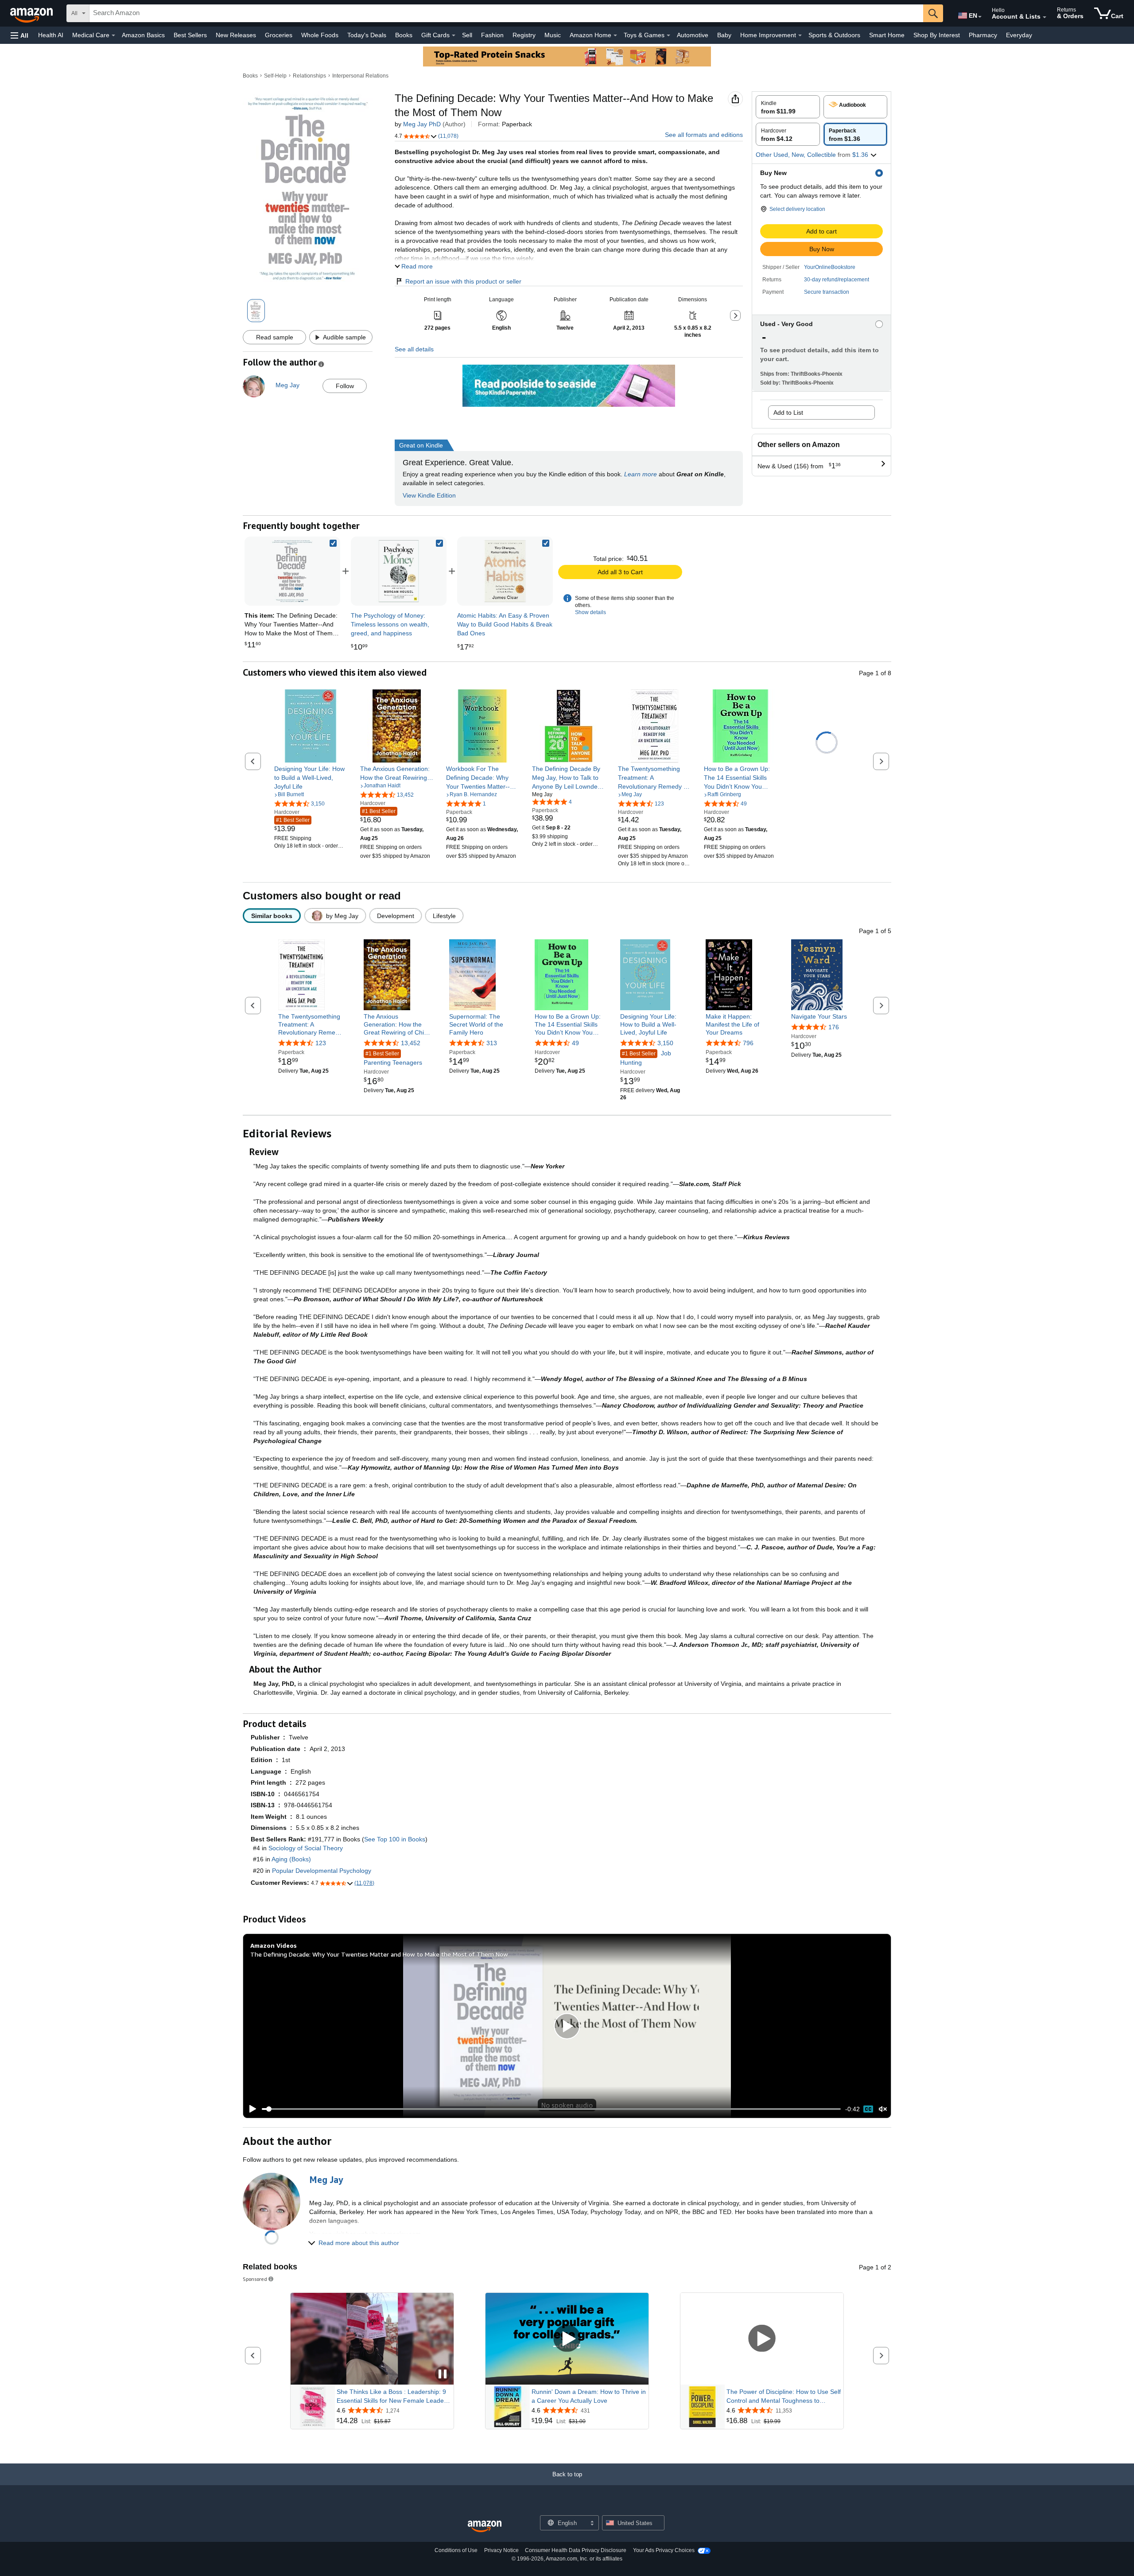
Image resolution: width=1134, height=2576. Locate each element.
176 (834, 1027)
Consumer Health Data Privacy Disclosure (576, 2550)
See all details (414, 349)
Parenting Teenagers (393, 1059)
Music (553, 35)
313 (492, 1043)
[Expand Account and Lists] (1045, 17)
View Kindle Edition (429, 495)
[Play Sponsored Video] (567, 2339)
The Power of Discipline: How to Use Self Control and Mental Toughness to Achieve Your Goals (784, 2397)
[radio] (788, 107)
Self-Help (275, 76)
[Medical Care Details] (113, 35)
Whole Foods (320, 35)
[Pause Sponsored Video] (443, 2375)
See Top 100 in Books (395, 1839)
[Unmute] (883, 2109)
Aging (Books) (291, 1859)
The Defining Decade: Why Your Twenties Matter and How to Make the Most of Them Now (379, 1954)
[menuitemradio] (868, 2109)
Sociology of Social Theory (306, 1848)
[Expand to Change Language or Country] (980, 17)
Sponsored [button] (255, 2279)
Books (404, 35)
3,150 (665, 1043)
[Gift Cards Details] (454, 35)
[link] (399, 571)
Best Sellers (190, 35)
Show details (590, 612)
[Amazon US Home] (485, 2527)
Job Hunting (646, 1058)
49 (575, 1043)
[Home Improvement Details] (800, 35)
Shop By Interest (937, 35)
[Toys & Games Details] (668, 35)
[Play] (250, 2109)
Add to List (788, 412)
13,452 (411, 1043)
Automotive (693, 35)
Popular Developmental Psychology (322, 1871)
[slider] (551, 2109)
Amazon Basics (143, 35)
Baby (724, 35)
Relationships (309, 76)
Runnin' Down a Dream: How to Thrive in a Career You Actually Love (589, 2396)
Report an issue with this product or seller (463, 281)
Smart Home (887, 35)
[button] (19, 35)
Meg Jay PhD (422, 124)
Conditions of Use (456, 2550)
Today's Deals (367, 35)
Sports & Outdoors (834, 35)
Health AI (51, 35)
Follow (345, 386)
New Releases (236, 35)
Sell (467, 35)
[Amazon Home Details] (615, 35)
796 (748, 1043)
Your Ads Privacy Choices (664, 2550)
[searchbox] (506, 13)
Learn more (641, 474)
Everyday (1019, 35)
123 (321, 1043)
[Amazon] (32, 13)
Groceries (279, 35)
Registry (524, 35)
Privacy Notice (501, 2550)
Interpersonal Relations (360, 76)
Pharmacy (983, 35)
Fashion (492, 35)
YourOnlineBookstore (830, 267)
